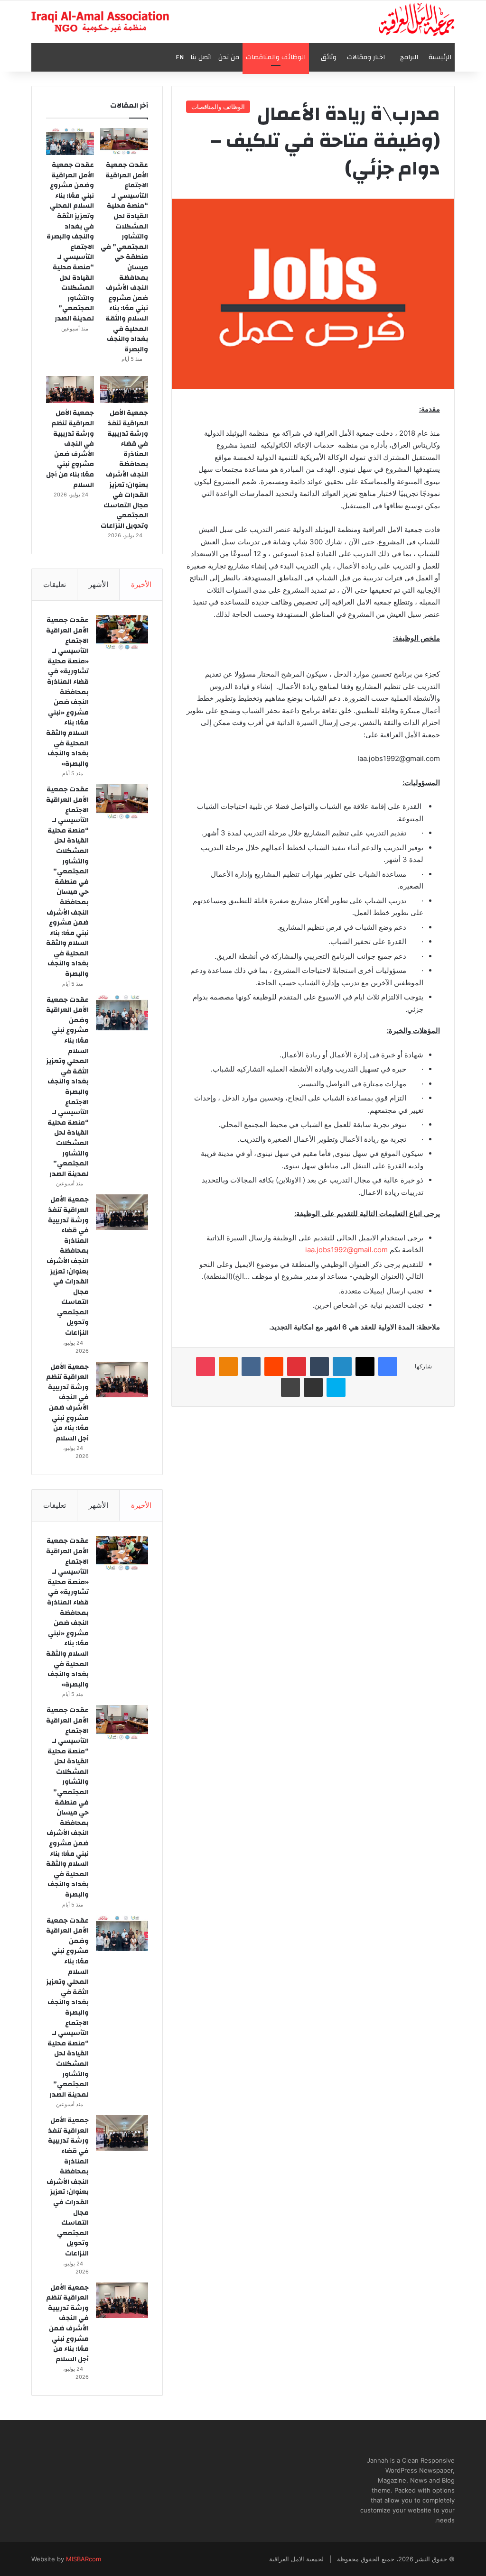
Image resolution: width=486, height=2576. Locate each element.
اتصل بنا (201, 57)
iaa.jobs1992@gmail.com (346, 1250)
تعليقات (55, 584)
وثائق (329, 57)
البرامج (409, 57)
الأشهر (98, 584)
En (180, 57)
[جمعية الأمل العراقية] (417, 19)
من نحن (229, 57)
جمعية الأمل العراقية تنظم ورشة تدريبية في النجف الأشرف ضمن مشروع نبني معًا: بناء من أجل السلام (70, 449)
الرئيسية (440, 57)
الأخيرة (141, 584)
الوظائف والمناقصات (276, 57)
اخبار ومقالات (366, 57)
